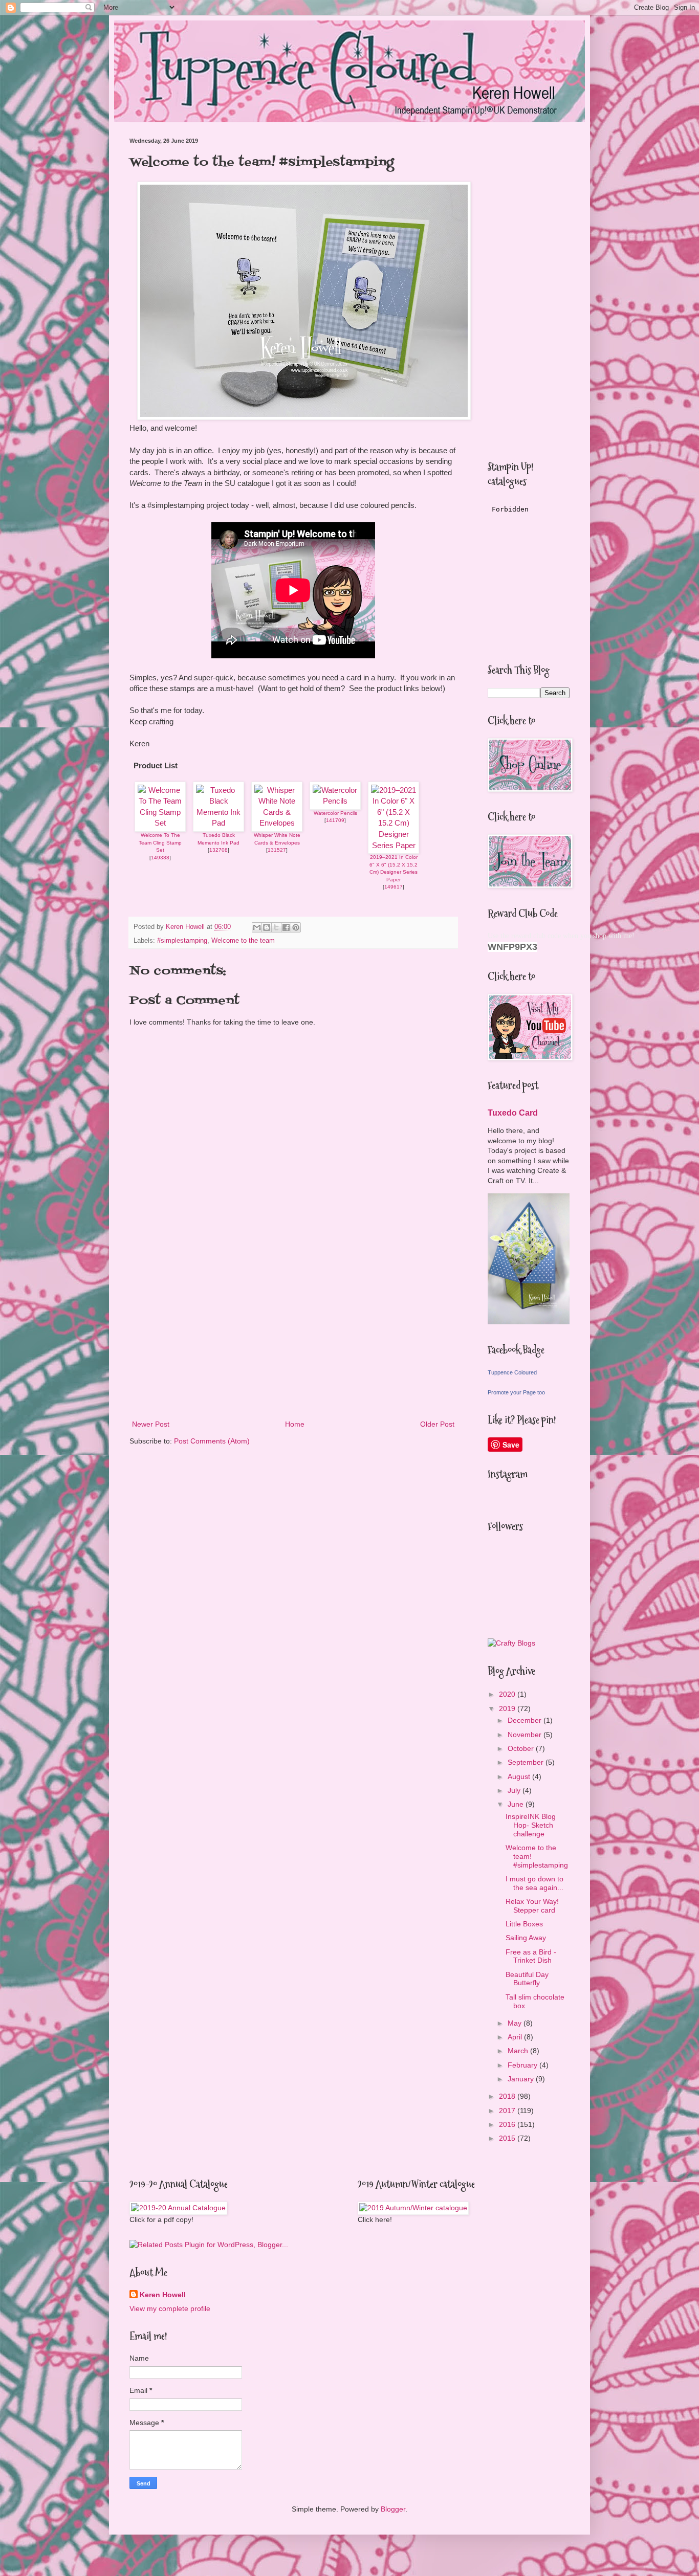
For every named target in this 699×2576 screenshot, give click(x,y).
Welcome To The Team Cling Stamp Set (160, 842)
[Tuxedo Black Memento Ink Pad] (219, 823)
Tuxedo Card (513, 1113)
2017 (508, 2111)
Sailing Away (526, 1938)
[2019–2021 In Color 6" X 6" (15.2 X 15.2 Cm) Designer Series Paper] (394, 845)
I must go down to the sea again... (534, 1883)
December (526, 1720)
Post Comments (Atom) (212, 1441)
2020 (508, 1694)
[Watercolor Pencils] (335, 801)
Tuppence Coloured (512, 1372)
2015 (508, 2138)
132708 (219, 850)
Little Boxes (524, 1924)
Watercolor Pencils (335, 813)
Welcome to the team (243, 941)
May (516, 2023)
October (522, 1748)
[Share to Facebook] (286, 927)
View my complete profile (170, 2308)
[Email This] (257, 927)
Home (295, 1424)
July (515, 1790)
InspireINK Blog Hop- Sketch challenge (531, 1825)
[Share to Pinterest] (296, 927)
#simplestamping (182, 941)
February (523, 2065)
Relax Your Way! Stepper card (532, 1906)
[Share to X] (276, 927)
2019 (508, 1708)
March (519, 2051)
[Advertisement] (293, 1334)
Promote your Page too (516, 1392)
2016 (508, 2124)
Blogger (393, 2509)
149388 (160, 858)
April (516, 2037)
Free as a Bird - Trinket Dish (531, 1956)
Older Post (437, 1424)
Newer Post (151, 1424)
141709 (335, 820)
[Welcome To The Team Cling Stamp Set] (160, 823)
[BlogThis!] (267, 927)
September (527, 1762)
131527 (277, 850)
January (522, 2079)
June (517, 1804)
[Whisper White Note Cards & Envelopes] (277, 823)
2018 (508, 2096)
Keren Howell (163, 2295)
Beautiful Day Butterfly (527, 1979)
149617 (394, 887)
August (520, 1776)
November (526, 1735)
